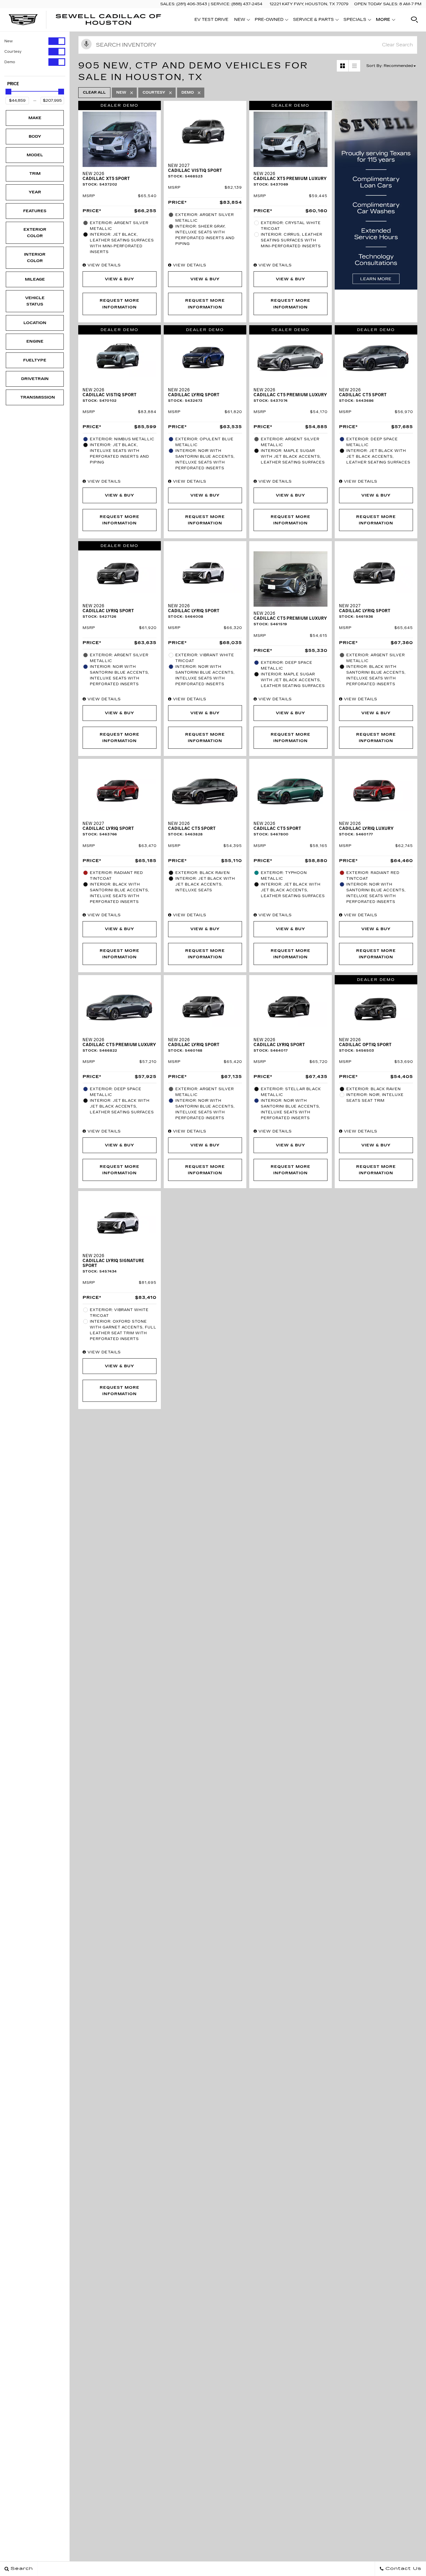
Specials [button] (355, 21)
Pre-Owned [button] (269, 21)
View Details (103, 265)
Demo (10, 62)
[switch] (35, 41)
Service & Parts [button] (313, 21)
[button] (414, 20)
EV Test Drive (211, 20)
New (9, 41)
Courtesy (13, 52)
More (383, 21)
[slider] (8, 92)
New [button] (241, 21)
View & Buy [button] (120, 279)
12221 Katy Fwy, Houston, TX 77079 (309, 4)
